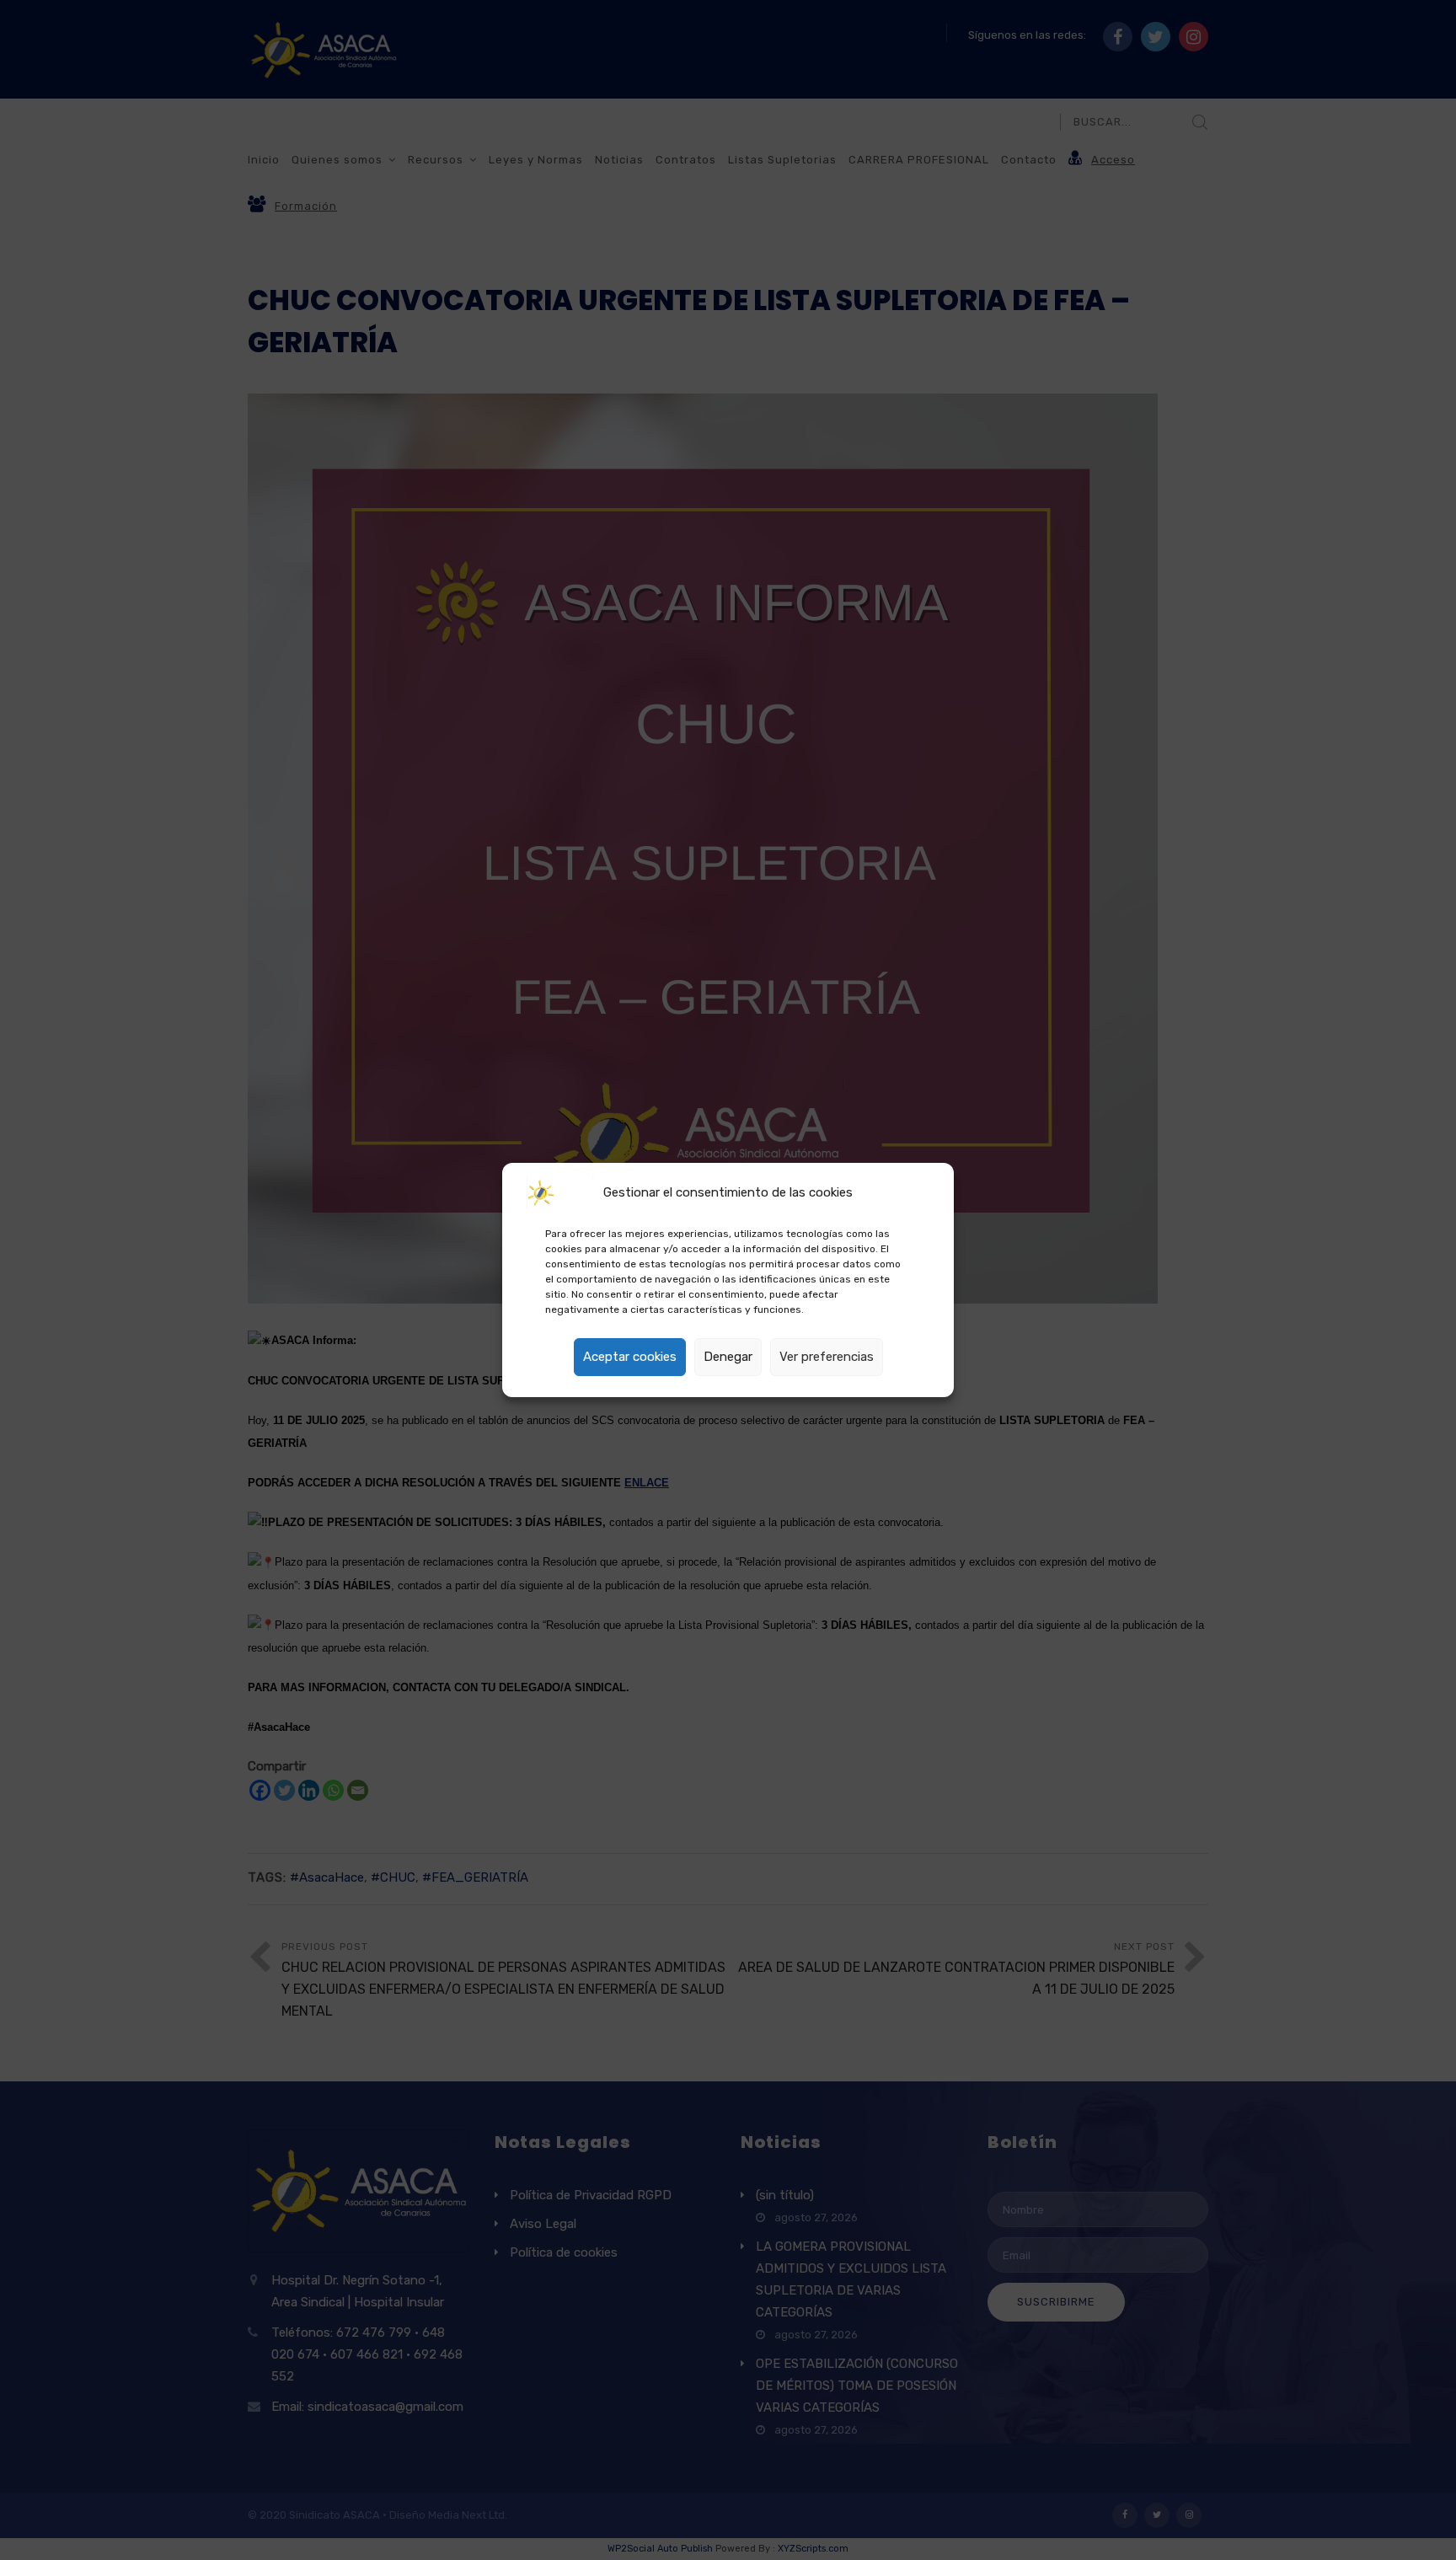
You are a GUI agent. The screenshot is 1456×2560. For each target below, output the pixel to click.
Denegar (728, 1357)
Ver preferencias (827, 1357)
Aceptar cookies (630, 1357)
